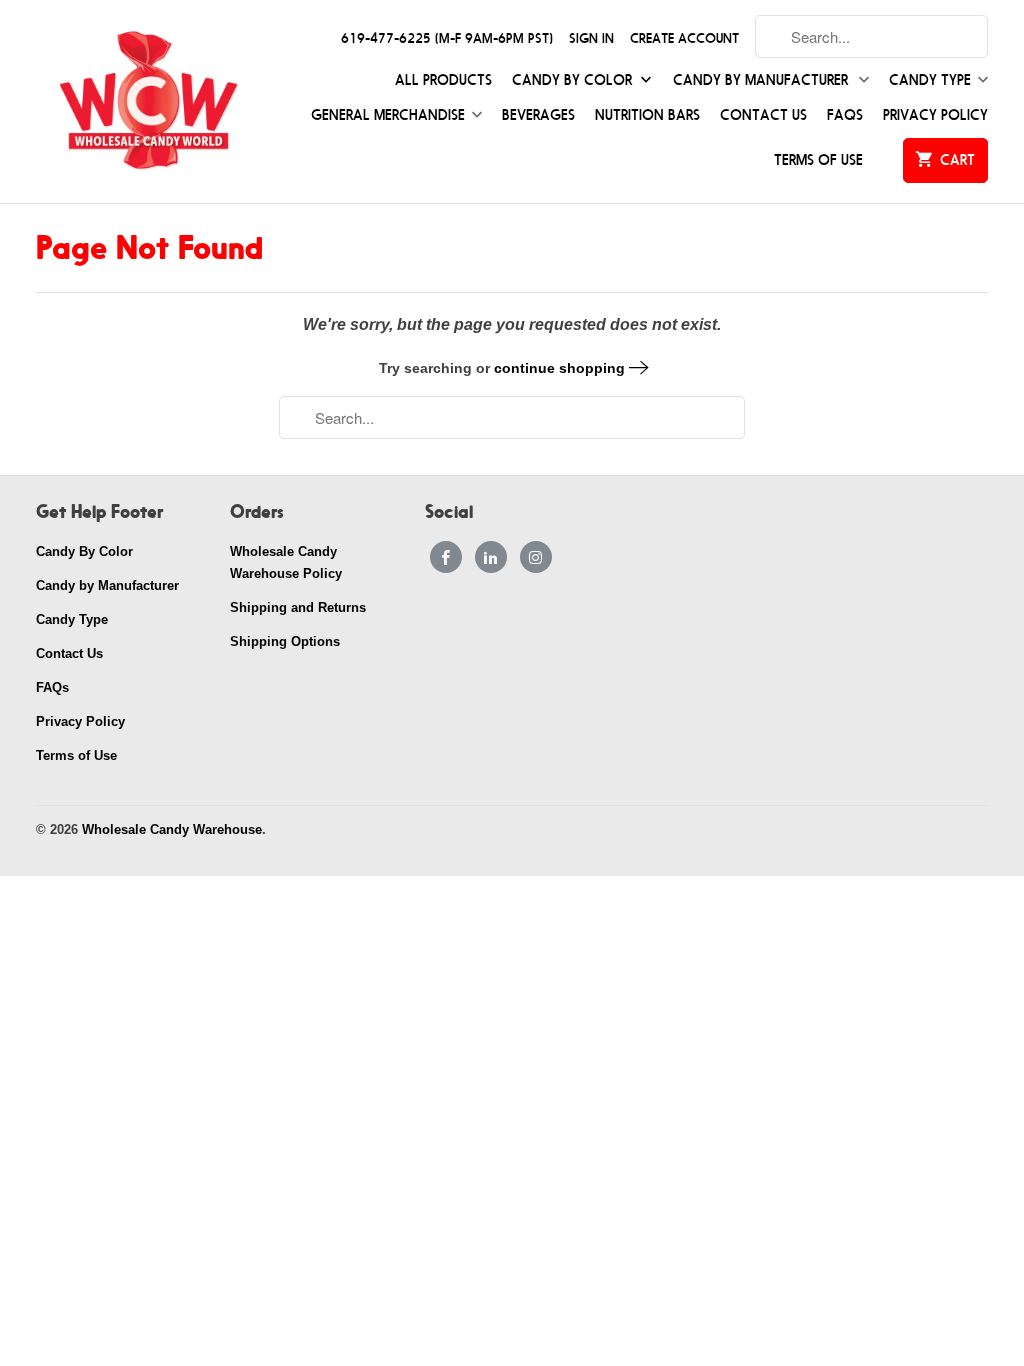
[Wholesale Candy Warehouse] (147, 101)
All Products (443, 80)
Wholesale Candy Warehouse (172, 829)
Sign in (591, 38)
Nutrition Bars (647, 115)
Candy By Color (574, 80)
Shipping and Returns (298, 607)
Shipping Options (285, 641)
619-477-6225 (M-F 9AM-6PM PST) (447, 38)
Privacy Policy (935, 115)
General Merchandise (388, 115)
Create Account (684, 38)
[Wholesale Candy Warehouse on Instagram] (536, 557)
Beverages (538, 115)
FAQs (845, 115)
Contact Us (763, 115)
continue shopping (561, 368)
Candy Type (930, 80)
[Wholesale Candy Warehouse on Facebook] (446, 557)
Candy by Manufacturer (762, 80)
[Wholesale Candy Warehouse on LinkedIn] (491, 557)
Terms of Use (818, 160)
